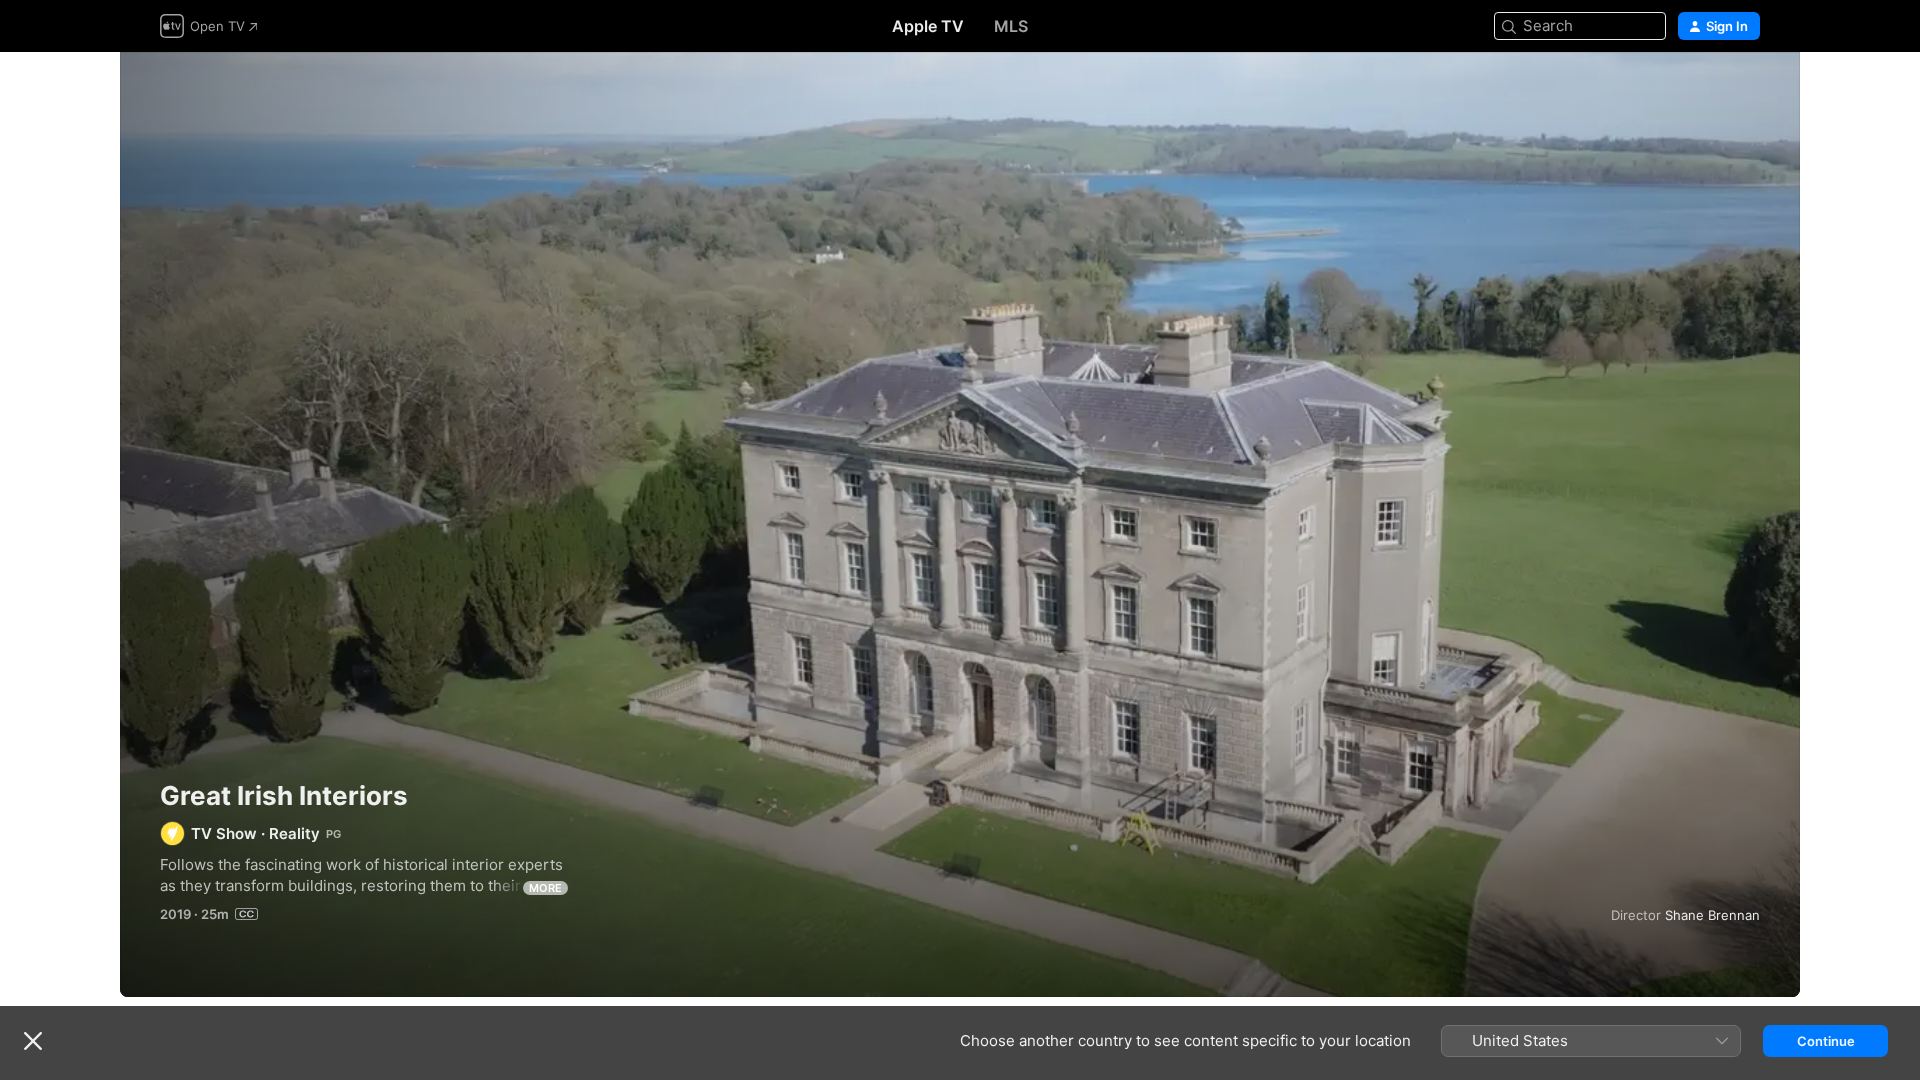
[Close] (33, 1041)
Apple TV (928, 26)
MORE (545, 888)
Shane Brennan (1712, 915)
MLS (1011, 26)
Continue (1826, 1041)
